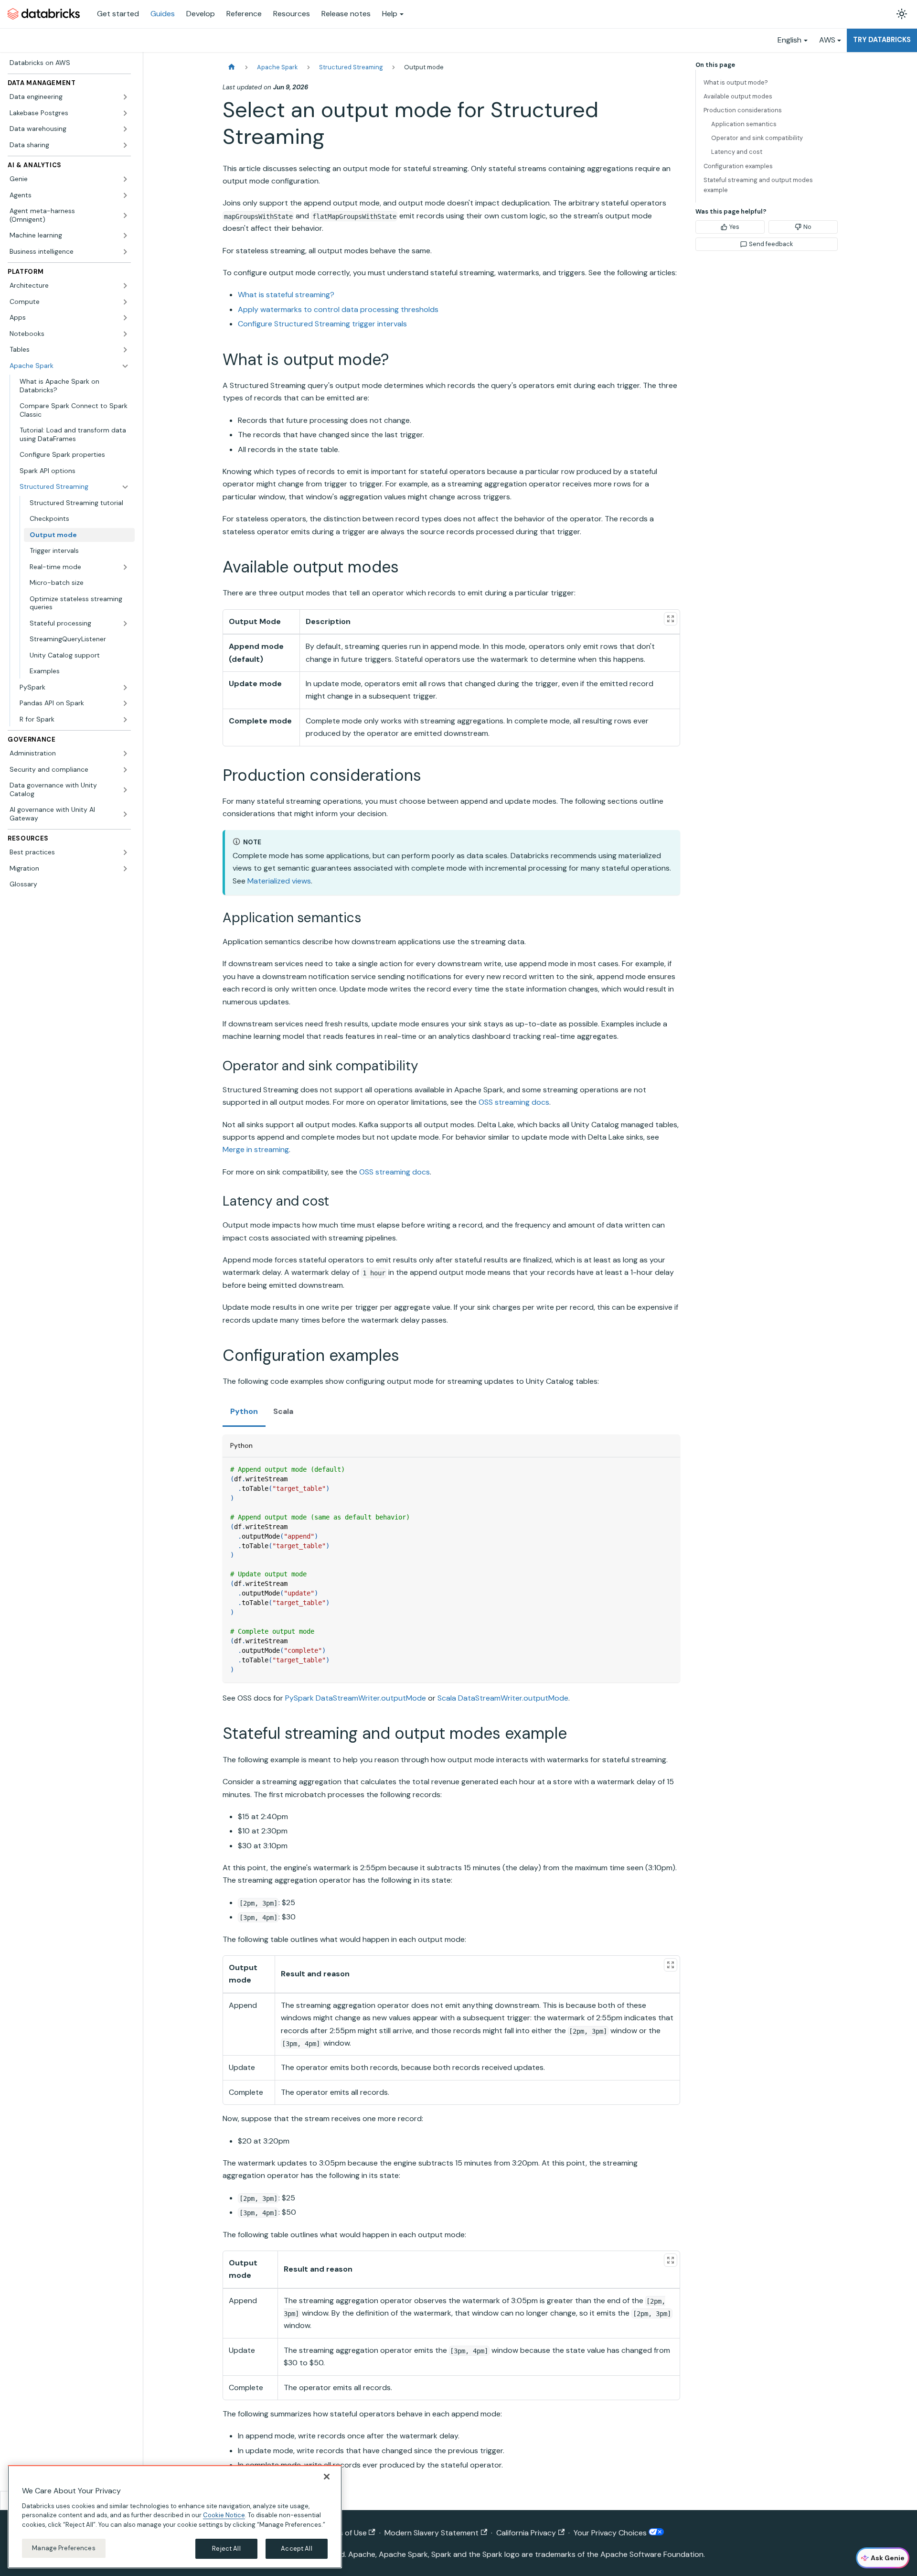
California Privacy (526, 2533)
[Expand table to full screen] (671, 619)
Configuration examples (738, 166)
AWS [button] (827, 40)
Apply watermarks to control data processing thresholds (338, 309)
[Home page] (232, 67)
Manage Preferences (64, 2548)
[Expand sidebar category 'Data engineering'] (125, 97)
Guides (163, 14)
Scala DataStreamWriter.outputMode (503, 1698)
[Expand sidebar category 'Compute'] (125, 302)
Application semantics (744, 124)
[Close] (327, 2477)
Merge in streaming (256, 1149)
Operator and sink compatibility (757, 138)
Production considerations (743, 110)
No (807, 227)
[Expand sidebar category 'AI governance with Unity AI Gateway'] (125, 814)
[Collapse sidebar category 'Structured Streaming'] (125, 487)
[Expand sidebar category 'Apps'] (125, 318)
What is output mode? (736, 82)
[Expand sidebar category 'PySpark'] (125, 688)
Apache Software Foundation (652, 2554)
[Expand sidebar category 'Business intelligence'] (125, 252)
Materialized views (279, 881)
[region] (175, 2517)
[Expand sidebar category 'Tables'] (125, 350)
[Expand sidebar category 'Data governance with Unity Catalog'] (125, 790)
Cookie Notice (224, 2515)
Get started (118, 14)
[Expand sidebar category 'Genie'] (125, 179)
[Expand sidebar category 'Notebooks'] (125, 334)
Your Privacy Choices (611, 2533)
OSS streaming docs (514, 1102)
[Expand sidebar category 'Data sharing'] (125, 145)
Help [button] (390, 14)
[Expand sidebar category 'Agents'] (125, 195)
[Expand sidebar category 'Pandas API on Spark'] (125, 703)
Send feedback (771, 244)
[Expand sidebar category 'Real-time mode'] (125, 567)
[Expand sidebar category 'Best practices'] (125, 852)
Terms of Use (344, 2533)
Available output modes (738, 96)
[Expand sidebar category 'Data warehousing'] (125, 129)
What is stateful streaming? (286, 295)
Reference (244, 14)
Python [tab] (244, 1411)
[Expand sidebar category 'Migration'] (125, 869)
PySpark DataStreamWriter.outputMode (356, 1698)
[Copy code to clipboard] (668, 1469)
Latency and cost (737, 152)
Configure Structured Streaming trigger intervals (322, 324)
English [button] (789, 40)
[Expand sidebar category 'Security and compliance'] (125, 770)
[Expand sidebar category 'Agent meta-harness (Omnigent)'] (125, 215)
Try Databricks (882, 40)
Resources (292, 14)
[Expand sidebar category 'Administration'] (125, 754)
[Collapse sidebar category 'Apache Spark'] (125, 366)
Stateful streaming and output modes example (758, 185)
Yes (734, 227)
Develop (201, 14)
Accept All (296, 2549)
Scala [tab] (283, 1411)
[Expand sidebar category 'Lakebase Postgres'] (125, 113)
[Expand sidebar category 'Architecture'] (125, 286)
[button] (79, 624)
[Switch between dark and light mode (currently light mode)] (902, 14)
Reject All (226, 2549)
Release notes (346, 14)
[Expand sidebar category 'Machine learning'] (125, 236)
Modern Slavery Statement (432, 2533)
